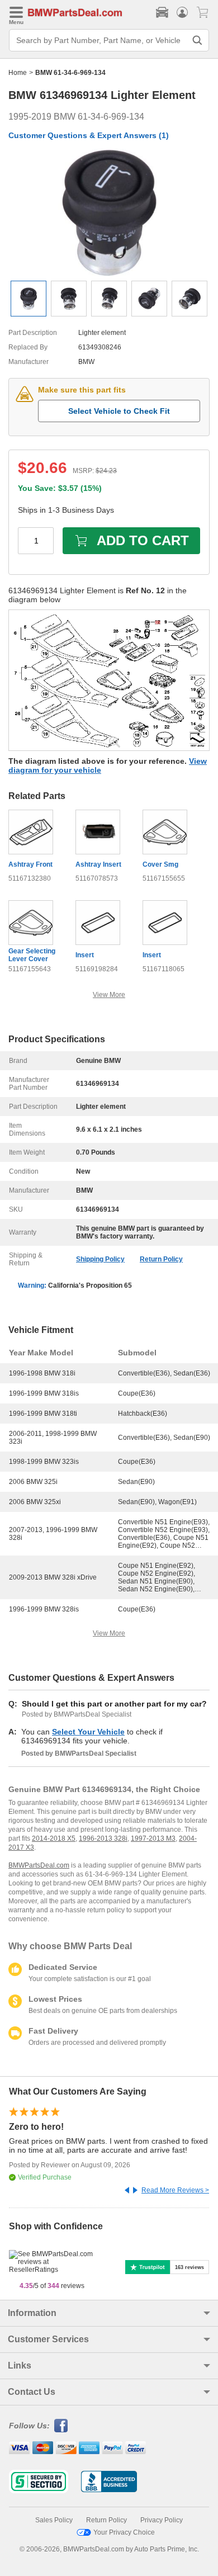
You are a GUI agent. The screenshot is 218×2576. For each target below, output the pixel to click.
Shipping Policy (100, 1259)
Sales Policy (54, 2520)
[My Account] (182, 12)
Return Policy (161, 1259)
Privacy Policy (162, 2520)
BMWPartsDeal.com (39, 1865)
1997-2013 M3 (153, 1838)
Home (18, 73)
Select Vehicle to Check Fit (119, 411)
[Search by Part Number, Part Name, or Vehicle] (197, 40)
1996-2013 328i (103, 1838)
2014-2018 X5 (54, 1838)
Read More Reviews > (175, 2190)
